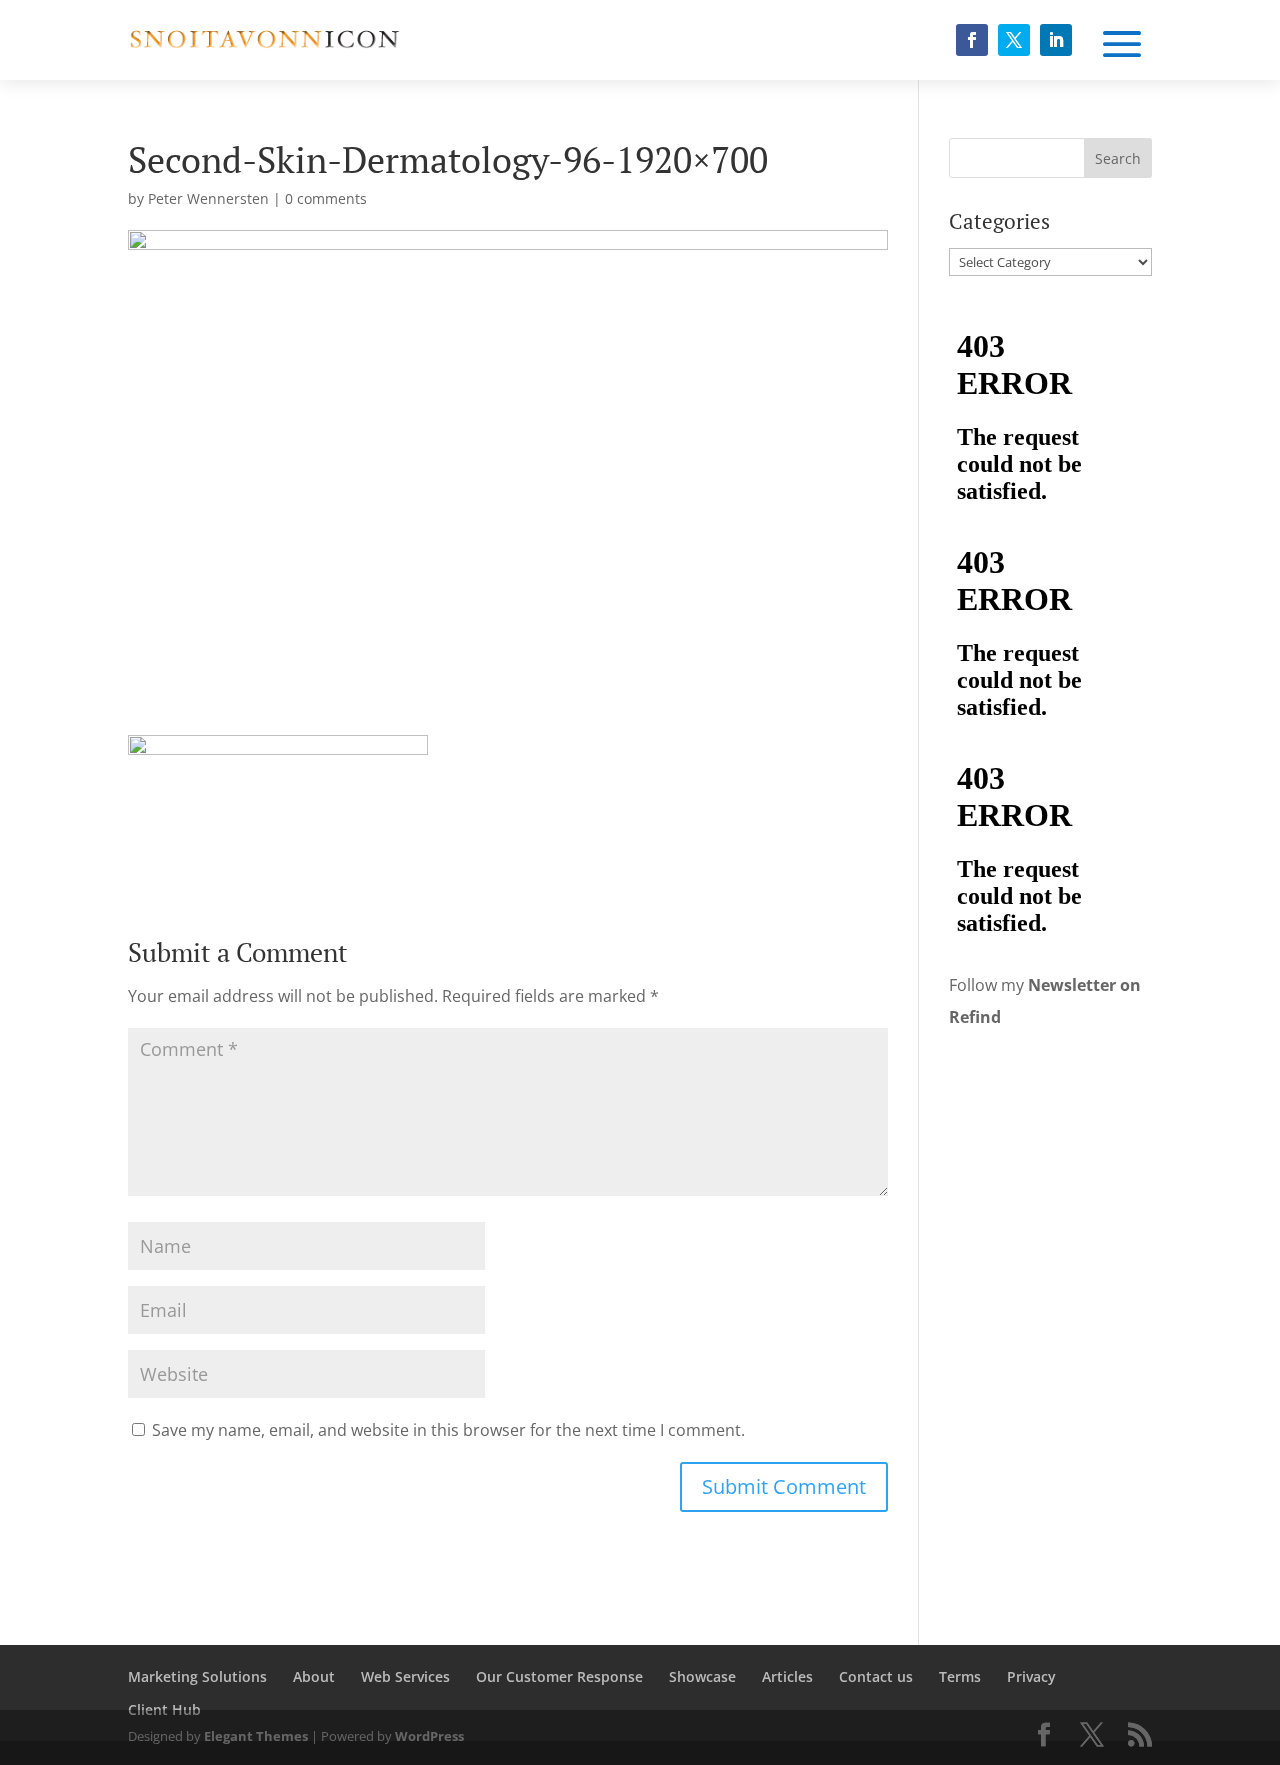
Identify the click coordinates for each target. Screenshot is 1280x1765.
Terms (960, 1676)
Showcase (702, 1676)
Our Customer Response (559, 1676)
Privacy (1031, 1676)
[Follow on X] (1014, 40)
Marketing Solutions (197, 1676)
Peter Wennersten (208, 198)
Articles (787, 1676)
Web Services (405, 1676)
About (314, 1676)
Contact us (876, 1676)
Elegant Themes (256, 1736)
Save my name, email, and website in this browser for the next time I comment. (448, 1430)
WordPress (429, 1736)
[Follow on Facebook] (972, 40)
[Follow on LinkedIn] (1056, 40)
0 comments (326, 198)
